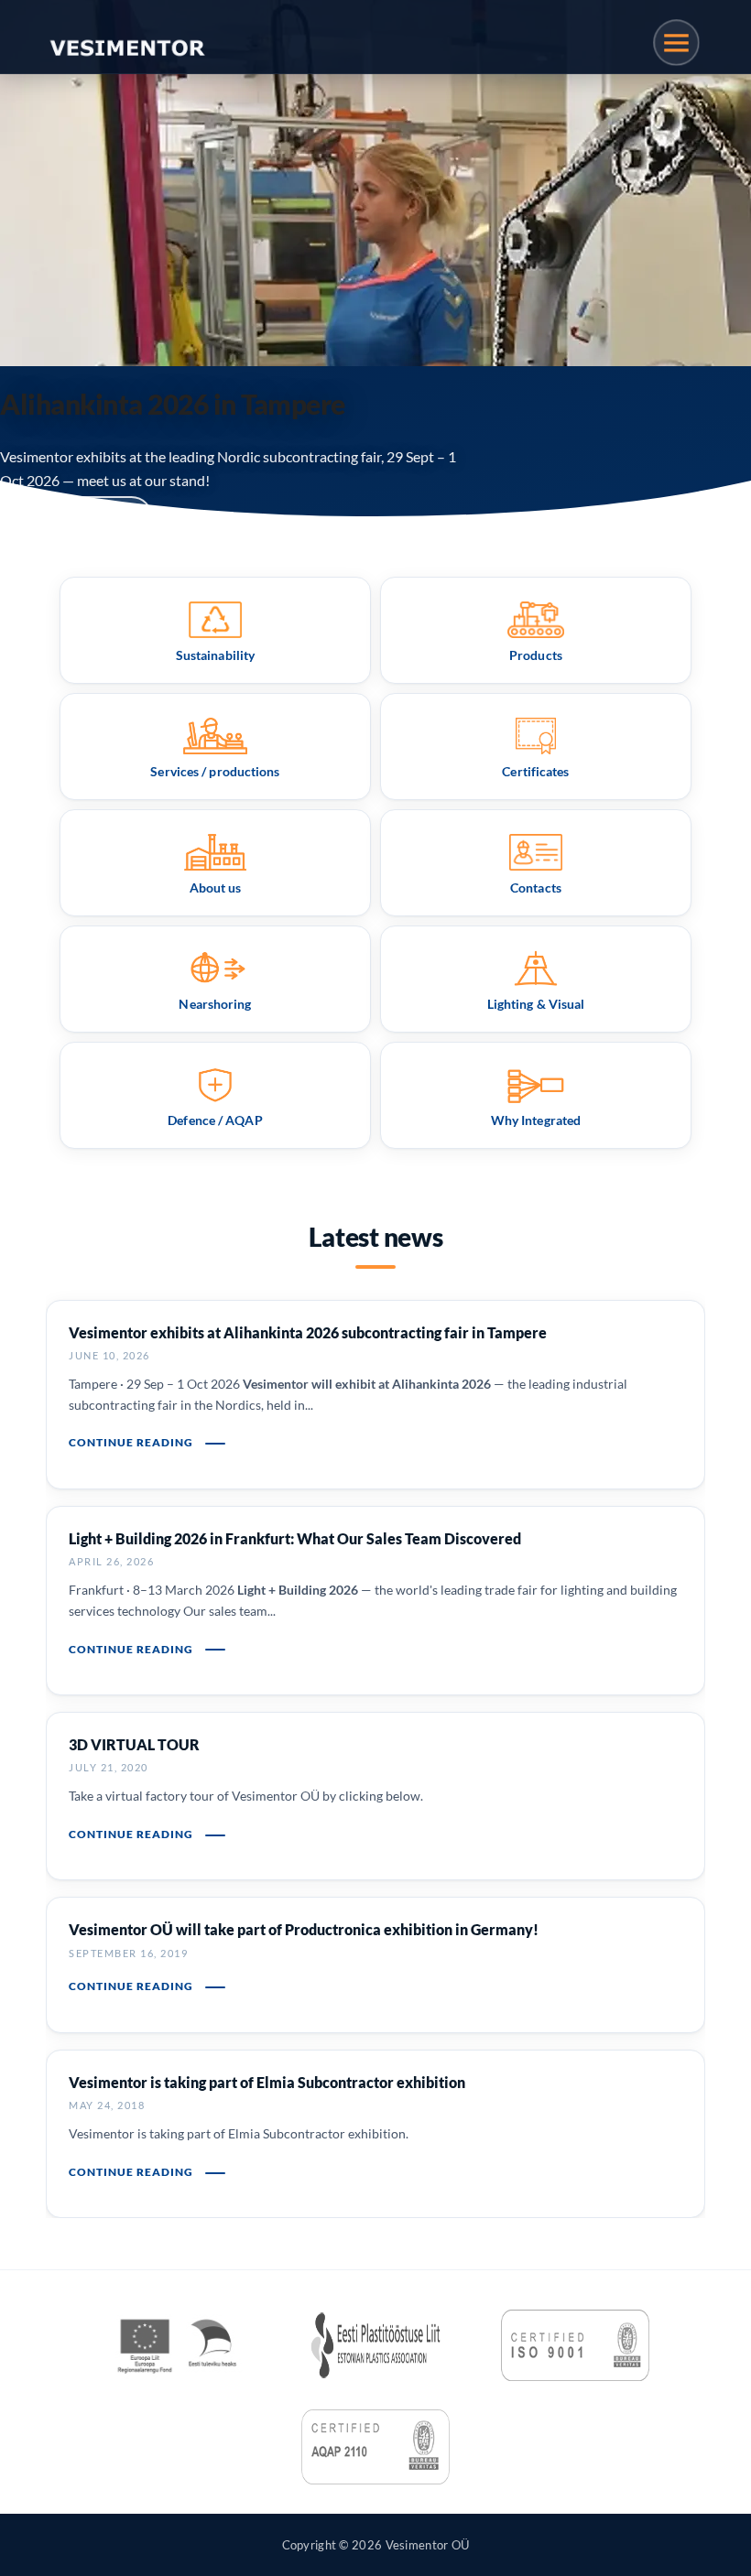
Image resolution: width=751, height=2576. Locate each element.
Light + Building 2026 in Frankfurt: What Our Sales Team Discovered (295, 1538)
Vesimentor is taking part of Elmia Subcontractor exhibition (267, 2082)
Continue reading (132, 1442)
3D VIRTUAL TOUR (134, 1744)
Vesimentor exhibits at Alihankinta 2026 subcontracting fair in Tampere (308, 1332)
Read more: (58, 518)
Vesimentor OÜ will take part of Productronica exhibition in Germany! (304, 1929)
